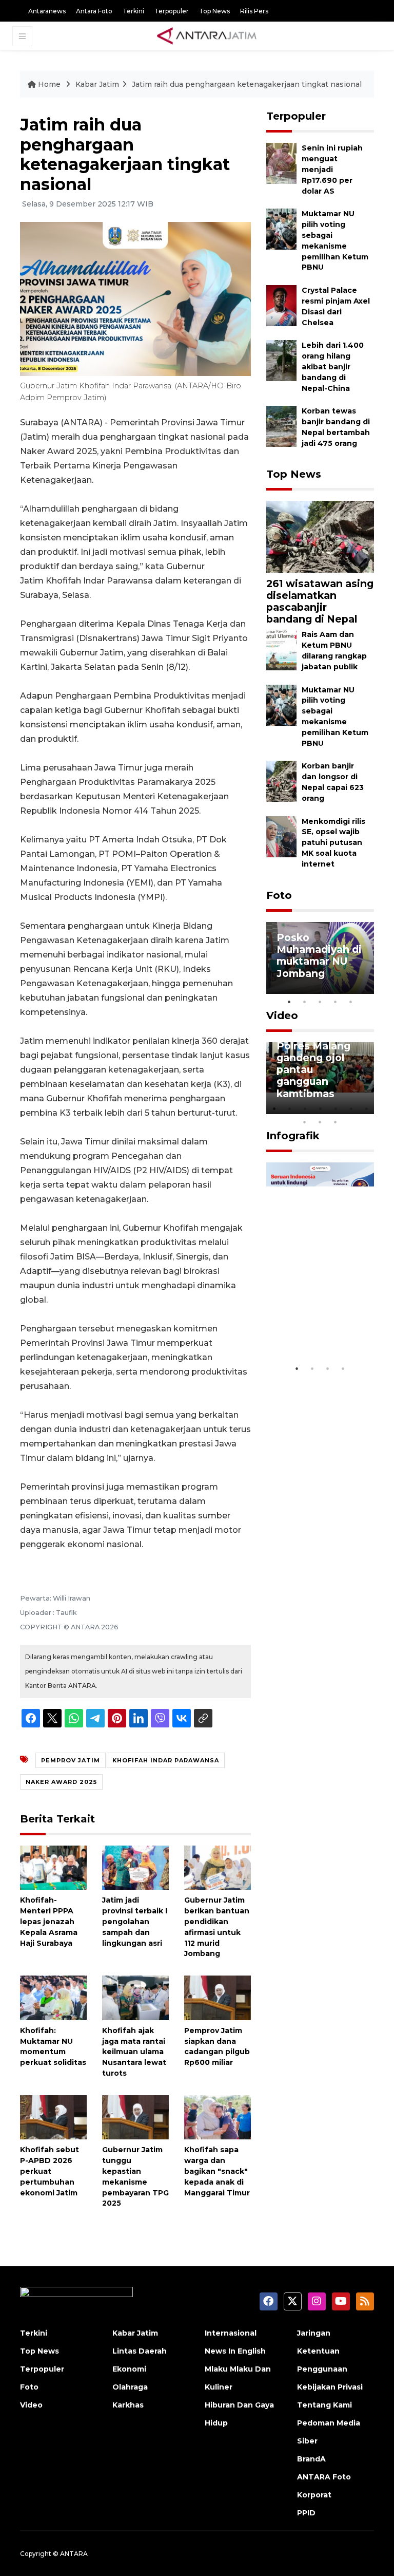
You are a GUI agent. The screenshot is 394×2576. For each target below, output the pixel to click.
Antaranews (47, 11)
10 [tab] (336, 1122)
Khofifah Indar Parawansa (166, 1760)
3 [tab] (320, 1002)
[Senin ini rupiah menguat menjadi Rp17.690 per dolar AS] (281, 163)
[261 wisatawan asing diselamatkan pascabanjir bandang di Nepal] (320, 537)
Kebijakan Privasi (330, 2387)
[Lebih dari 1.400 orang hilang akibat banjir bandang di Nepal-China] (281, 360)
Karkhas (128, 2405)
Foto (279, 895)
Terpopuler (172, 11)
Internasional (231, 2333)
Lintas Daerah (140, 2351)
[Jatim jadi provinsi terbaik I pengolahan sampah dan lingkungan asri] (135, 1867)
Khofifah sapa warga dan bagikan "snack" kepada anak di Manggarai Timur (217, 2171)
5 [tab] (351, 1002)
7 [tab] (366, 1108)
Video (282, 1016)
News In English (235, 2351)
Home (49, 84)
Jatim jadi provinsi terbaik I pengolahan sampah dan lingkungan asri (135, 1921)
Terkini (133, 11)
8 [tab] (305, 1122)
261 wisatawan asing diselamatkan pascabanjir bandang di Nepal (320, 601)
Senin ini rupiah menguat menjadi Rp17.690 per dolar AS (332, 169)
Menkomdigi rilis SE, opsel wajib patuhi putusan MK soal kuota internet (333, 843)
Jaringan (314, 2333)
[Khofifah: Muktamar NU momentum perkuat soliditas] (53, 1997)
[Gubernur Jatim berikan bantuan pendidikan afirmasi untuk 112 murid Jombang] (218, 1867)
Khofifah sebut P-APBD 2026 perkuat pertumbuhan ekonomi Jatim (50, 2171)
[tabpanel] (320, 958)
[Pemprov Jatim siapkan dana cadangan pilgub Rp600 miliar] (218, 1997)
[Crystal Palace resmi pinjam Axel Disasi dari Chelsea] (281, 305)
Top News (214, 11)
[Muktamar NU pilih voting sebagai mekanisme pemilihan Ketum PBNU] (281, 229)
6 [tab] (351, 1108)
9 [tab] (320, 1122)
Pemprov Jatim (71, 1760)
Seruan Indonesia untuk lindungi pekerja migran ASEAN (319, 1321)
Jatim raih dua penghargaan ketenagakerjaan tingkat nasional (247, 84)
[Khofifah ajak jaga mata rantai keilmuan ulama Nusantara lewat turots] (135, 1997)
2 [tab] (305, 1002)
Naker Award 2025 (61, 1782)
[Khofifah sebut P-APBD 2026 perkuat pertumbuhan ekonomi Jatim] (53, 2117)
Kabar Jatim (97, 84)
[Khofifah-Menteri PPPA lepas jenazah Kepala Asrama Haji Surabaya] (53, 1867)
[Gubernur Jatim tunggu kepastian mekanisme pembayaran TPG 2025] (135, 2117)
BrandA (311, 2459)
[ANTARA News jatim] (207, 36)
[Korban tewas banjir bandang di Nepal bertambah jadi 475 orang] (281, 426)
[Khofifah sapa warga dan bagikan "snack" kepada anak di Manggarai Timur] (218, 2117)
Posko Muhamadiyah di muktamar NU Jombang (319, 955)
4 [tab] (336, 1002)
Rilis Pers (254, 11)
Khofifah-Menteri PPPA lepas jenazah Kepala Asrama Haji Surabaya (49, 1921)
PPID (306, 2513)
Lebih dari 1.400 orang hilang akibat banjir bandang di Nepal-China (333, 366)
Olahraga (130, 2387)
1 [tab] (289, 1002)
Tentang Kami (324, 2405)
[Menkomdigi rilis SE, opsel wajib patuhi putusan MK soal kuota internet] (281, 836)
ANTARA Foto (324, 2477)
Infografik (293, 1136)
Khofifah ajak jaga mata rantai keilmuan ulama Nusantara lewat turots (134, 2052)
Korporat (314, 2495)
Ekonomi (129, 2369)
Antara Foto (94, 11)
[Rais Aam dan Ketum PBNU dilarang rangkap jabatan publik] (281, 650)
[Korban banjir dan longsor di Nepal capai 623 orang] (281, 781)
